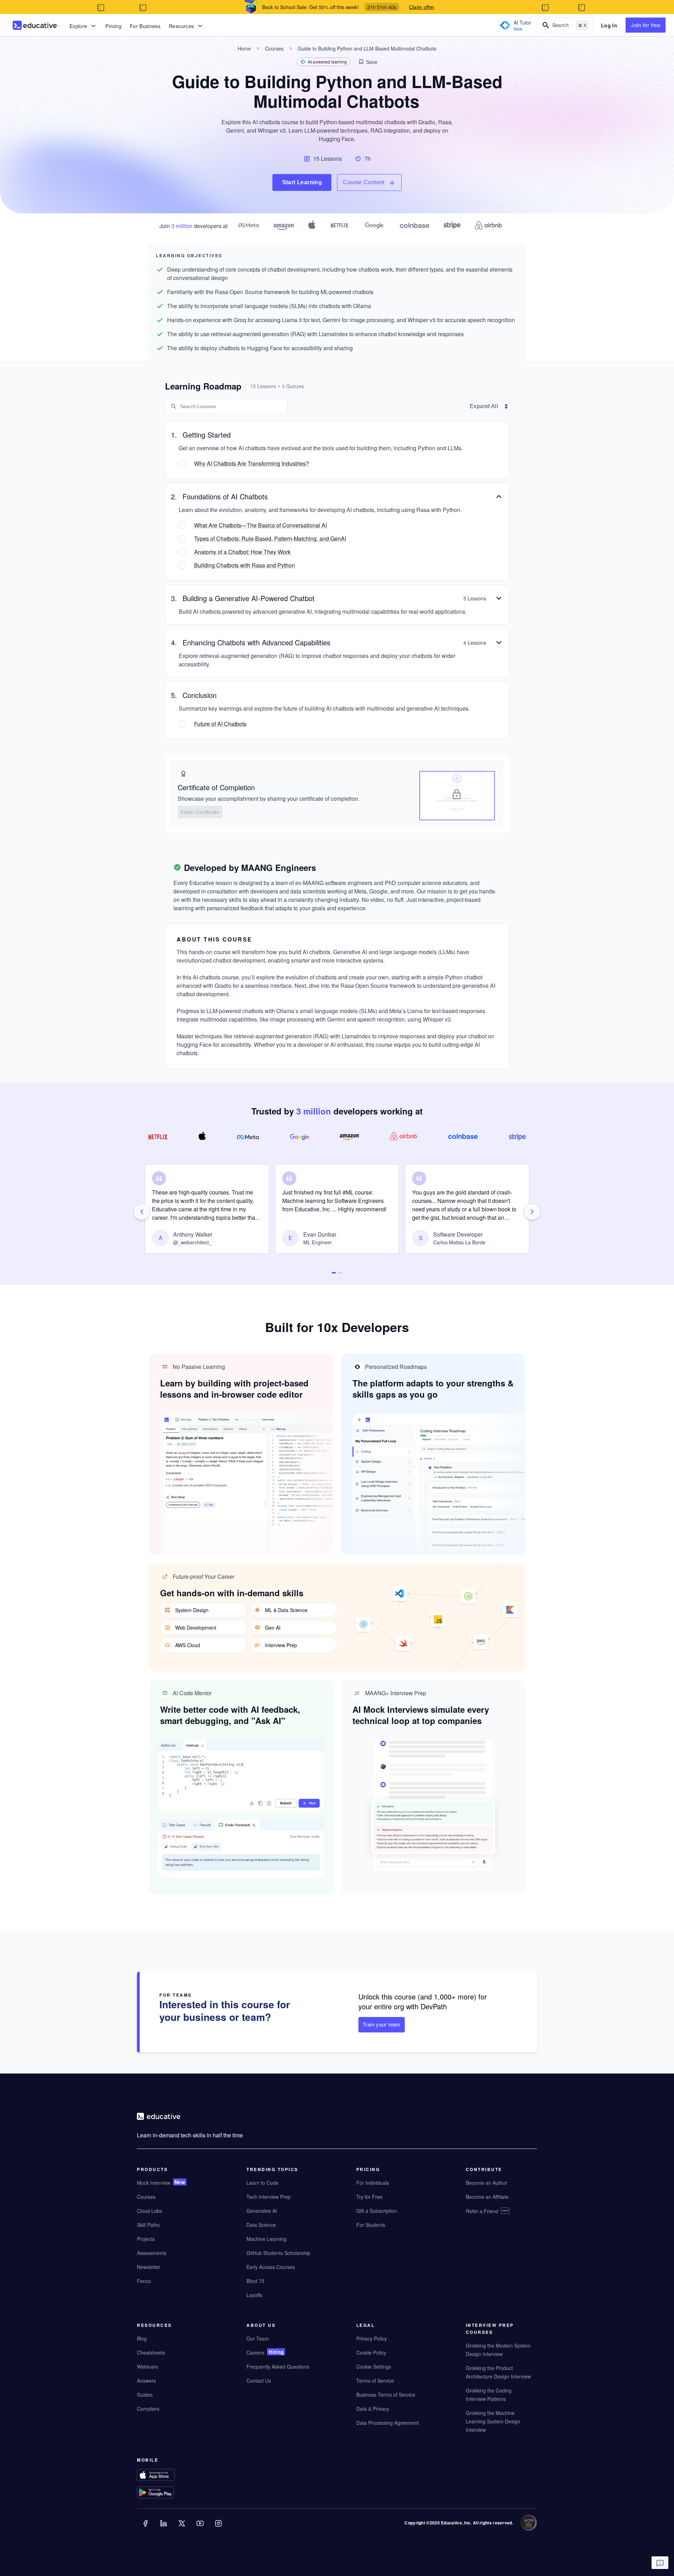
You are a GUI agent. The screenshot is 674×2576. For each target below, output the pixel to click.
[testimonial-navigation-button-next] (532, 1212)
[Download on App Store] (170, 2476)
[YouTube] (201, 2528)
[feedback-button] (660, 2563)
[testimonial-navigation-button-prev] (142, 1212)
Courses (274, 48)
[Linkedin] (164, 2528)
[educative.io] (35, 25)
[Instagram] (219, 2528)
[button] (368, 62)
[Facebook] (146, 2528)
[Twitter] (183, 2528)
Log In (609, 25)
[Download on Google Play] (170, 2493)
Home (244, 48)
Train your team (382, 2024)
